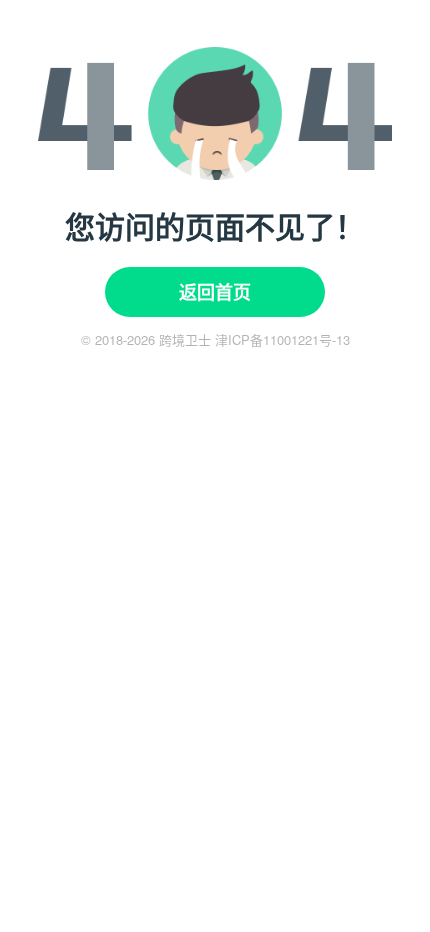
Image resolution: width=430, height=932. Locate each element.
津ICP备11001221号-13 (282, 339)
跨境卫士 (185, 339)
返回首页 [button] (215, 292)
